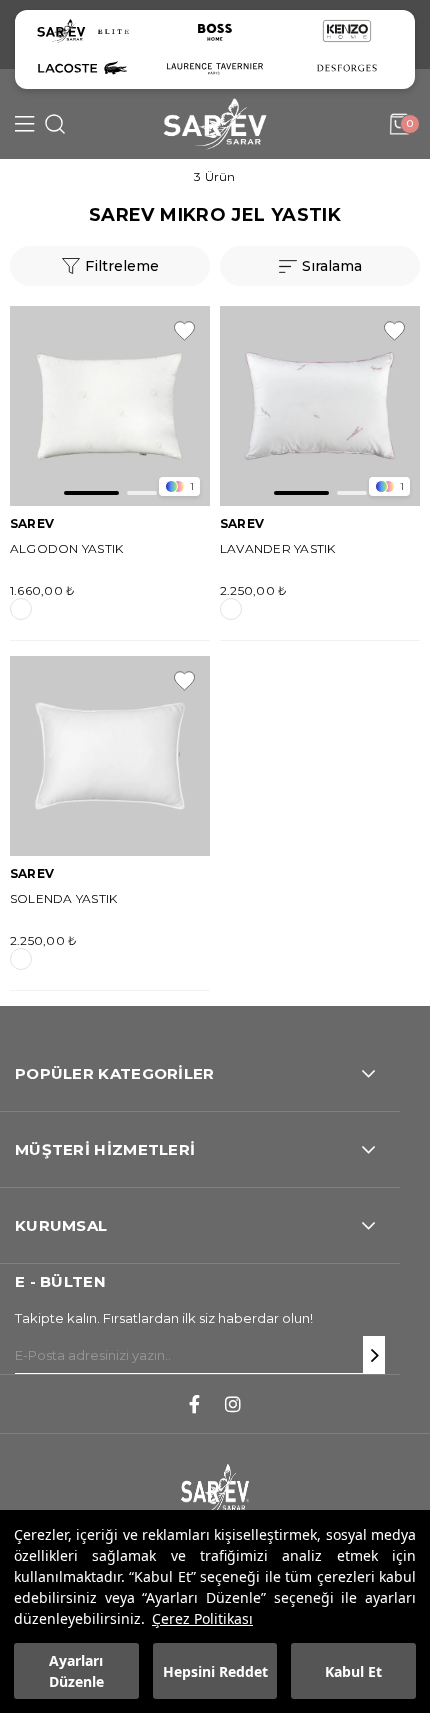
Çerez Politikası (202, 1618)
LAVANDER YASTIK (278, 548)
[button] (91, 493)
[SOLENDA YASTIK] (110, 756)
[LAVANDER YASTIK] (320, 406)
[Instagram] (233, 1404)
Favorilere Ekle (184, 331)
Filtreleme (122, 266)
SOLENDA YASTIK (63, 898)
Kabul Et (353, 1671)
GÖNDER (374, 1355)
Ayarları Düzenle (76, 1671)
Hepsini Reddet (215, 1671)
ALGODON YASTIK (66, 548)
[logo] (214, 1490)
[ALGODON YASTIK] (110, 406)
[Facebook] (194, 1404)
